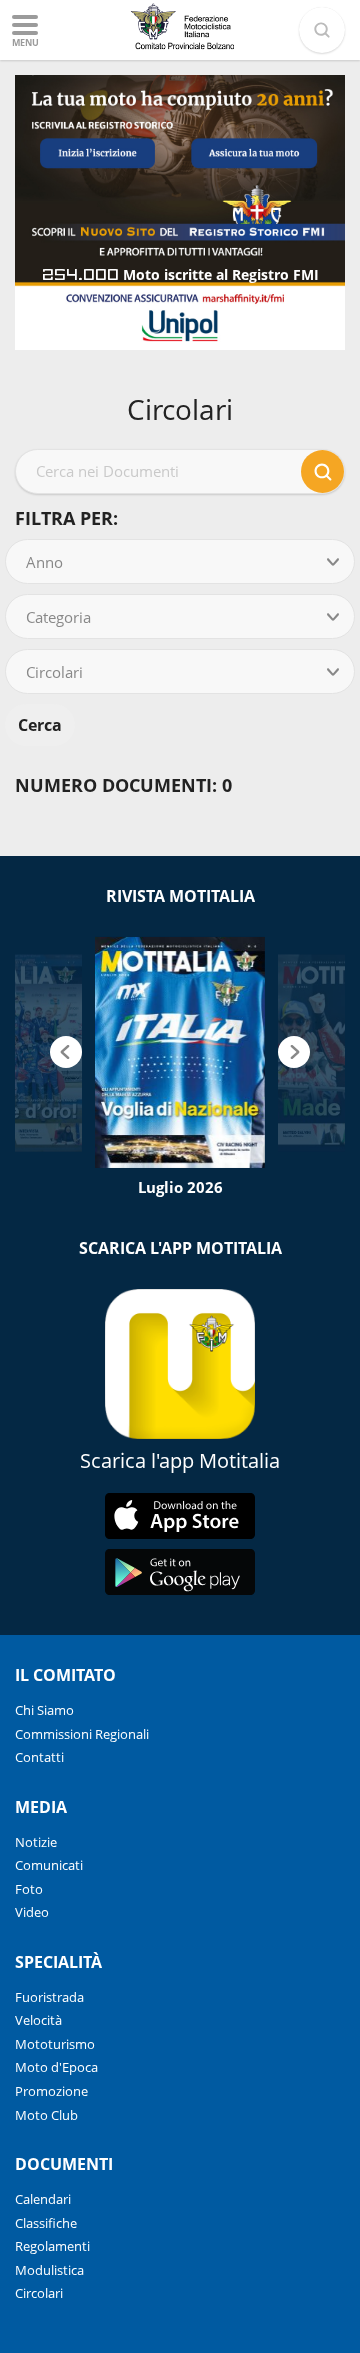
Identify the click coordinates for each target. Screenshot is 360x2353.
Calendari (43, 2199)
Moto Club (46, 2115)
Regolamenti (52, 2246)
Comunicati (49, 1865)
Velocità (38, 2020)
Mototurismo (55, 2044)
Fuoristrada (49, 1997)
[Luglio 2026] (180, 1053)
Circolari (39, 2293)
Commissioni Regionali (82, 1734)
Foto (29, 1889)
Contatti (39, 1757)
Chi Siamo (44, 1710)
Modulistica (49, 2270)
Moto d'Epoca (56, 2067)
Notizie (36, 1842)
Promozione (51, 2091)
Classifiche (46, 2223)
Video (32, 1912)
